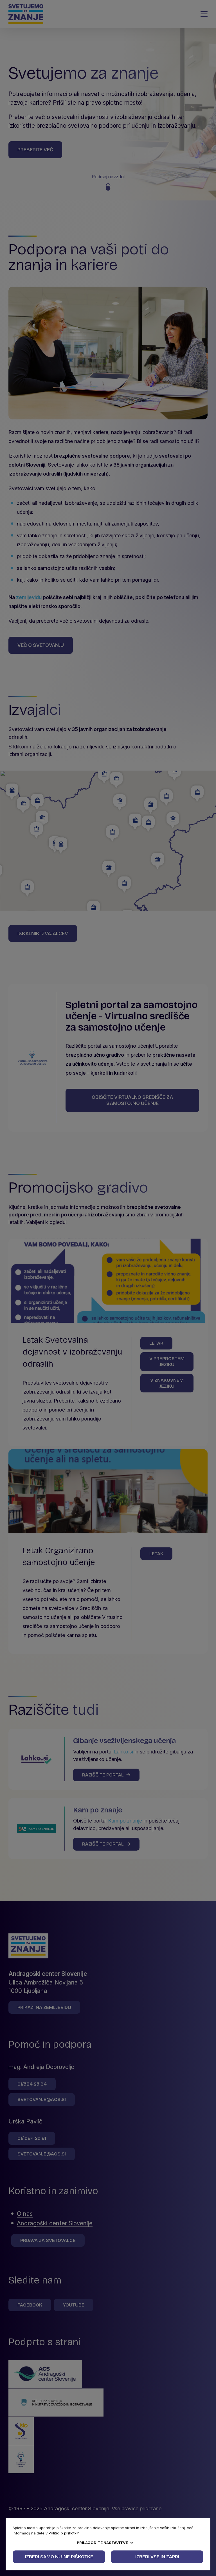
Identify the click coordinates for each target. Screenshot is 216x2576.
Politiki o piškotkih (64, 2533)
